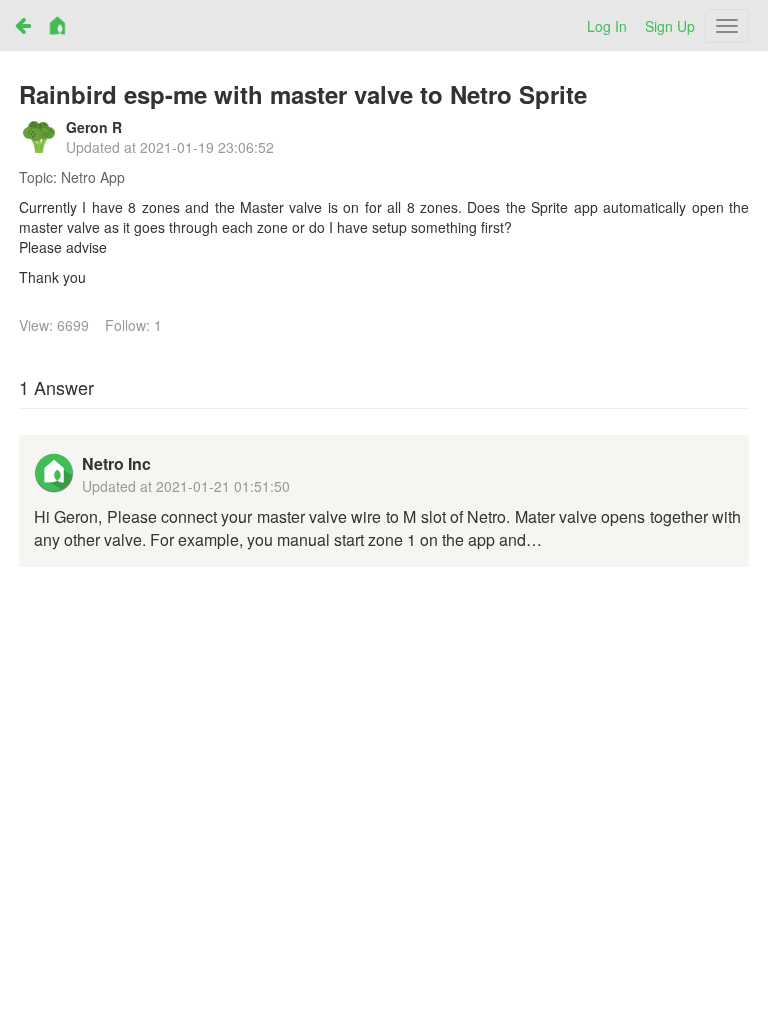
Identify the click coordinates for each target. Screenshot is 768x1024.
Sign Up (670, 26)
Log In (607, 26)
